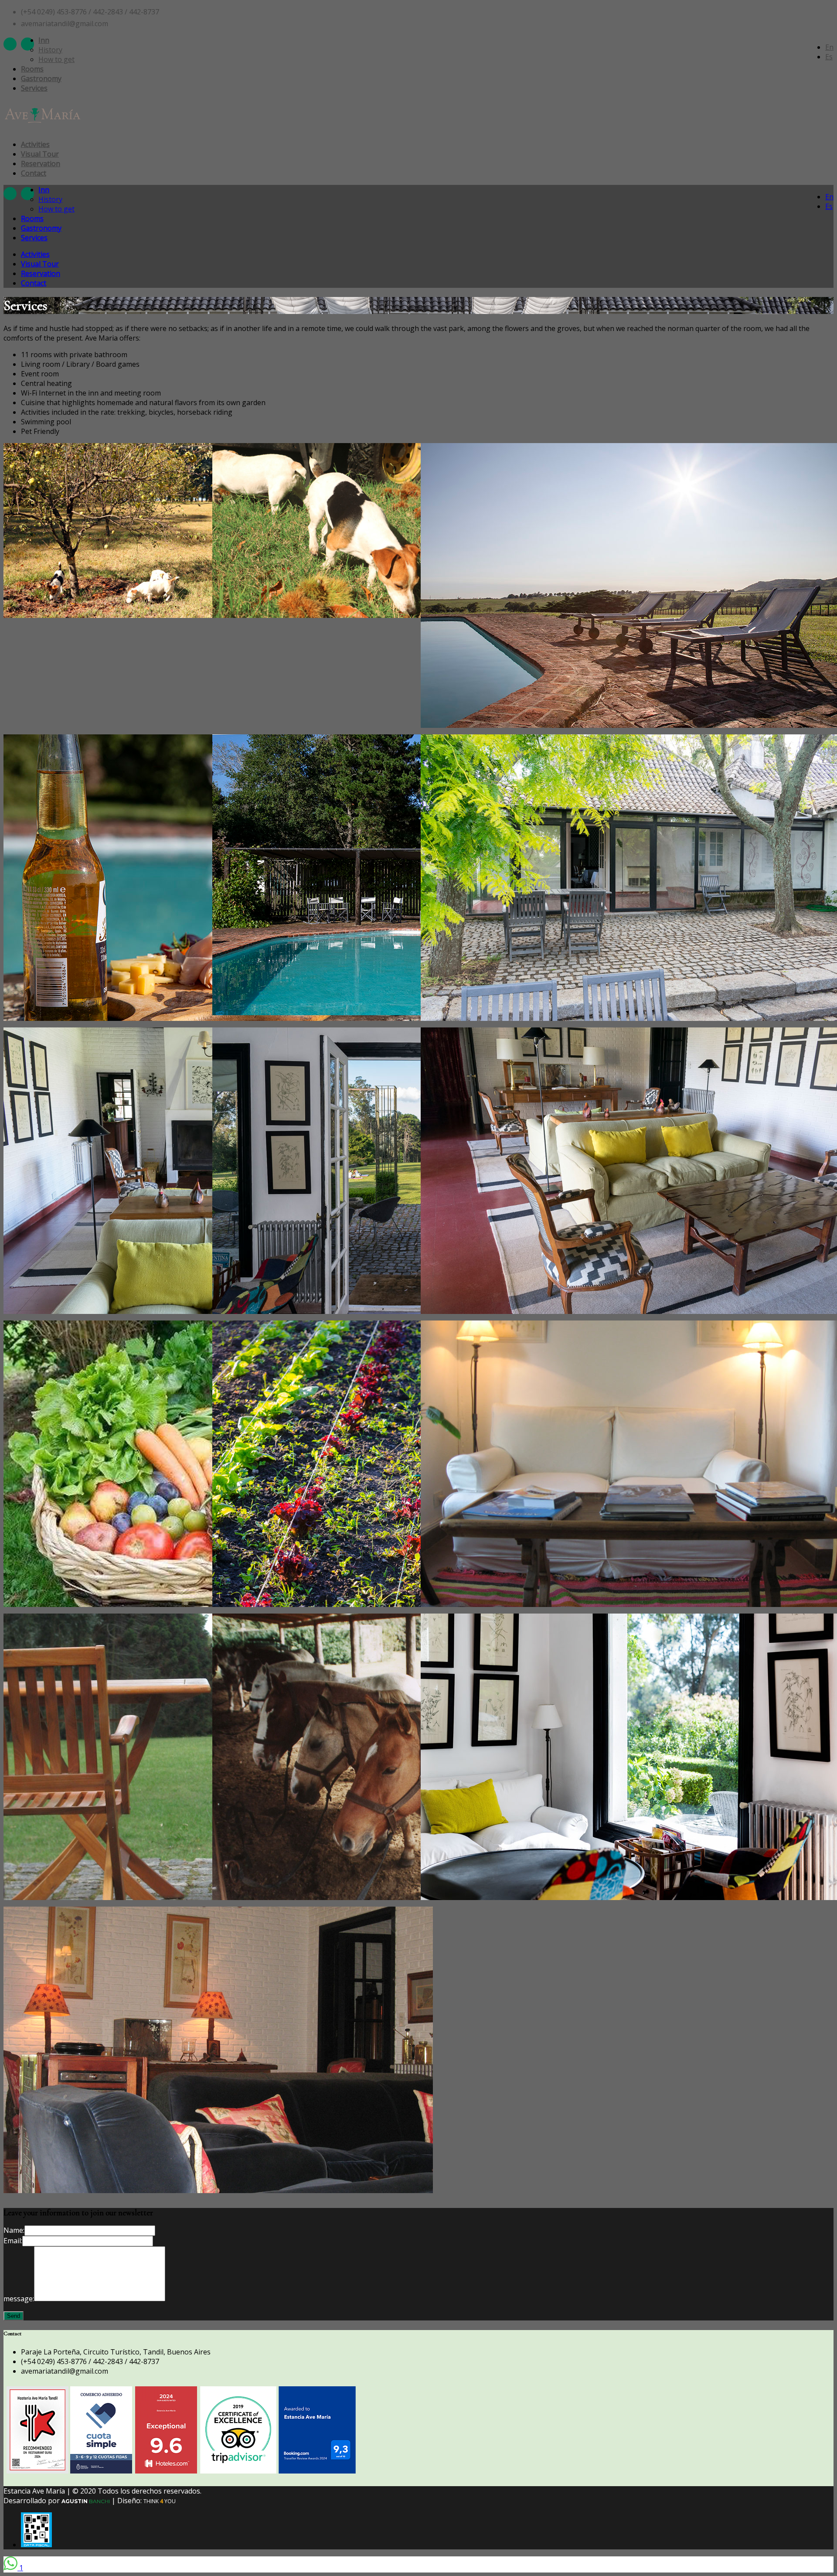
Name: (14, 2230)
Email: (13, 2241)
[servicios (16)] (218, 2190)
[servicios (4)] (218, 1018)
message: (19, 2299)
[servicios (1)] (134, 615)
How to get (56, 59)
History (50, 50)
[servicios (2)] (343, 615)
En (829, 47)
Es (829, 57)
